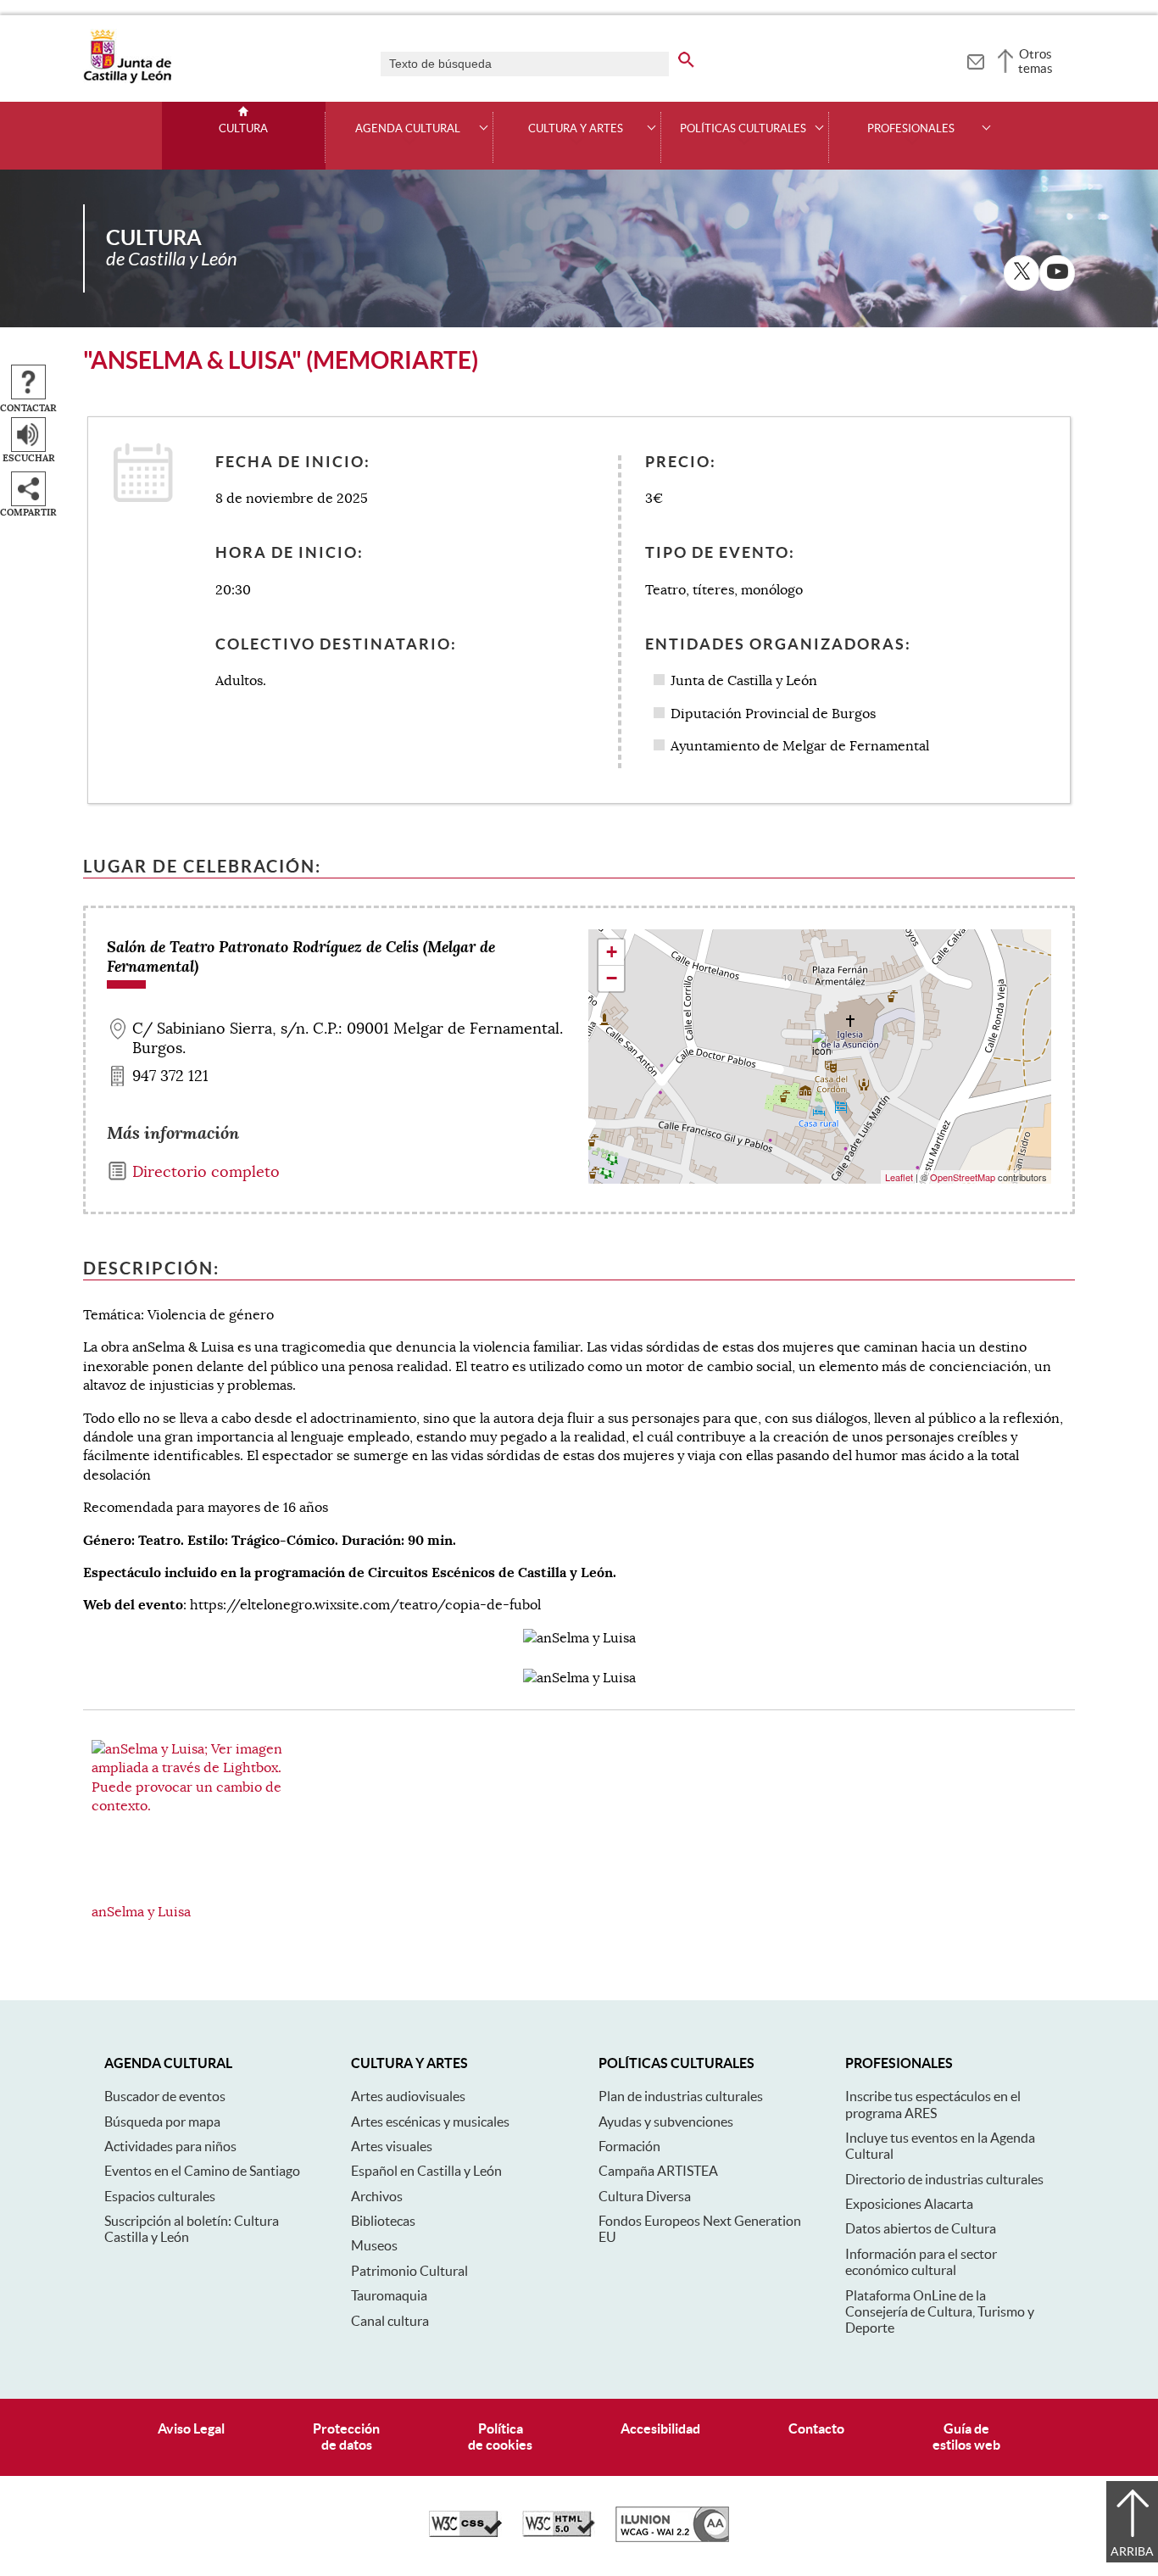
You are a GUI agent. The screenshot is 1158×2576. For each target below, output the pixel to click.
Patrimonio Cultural (409, 2271)
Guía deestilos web (966, 2437)
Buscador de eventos (165, 2096)
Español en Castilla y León (426, 2171)
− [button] (612, 978)
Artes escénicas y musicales (430, 2122)
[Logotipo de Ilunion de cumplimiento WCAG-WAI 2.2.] (672, 2538)
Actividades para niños (170, 2146)
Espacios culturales (160, 2196)
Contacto (816, 2428)
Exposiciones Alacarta (909, 2204)
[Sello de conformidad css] (465, 2533)
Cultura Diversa (645, 2196)
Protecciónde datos (346, 2437)
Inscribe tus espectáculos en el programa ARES (933, 2104)
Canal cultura (390, 2321)
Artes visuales (392, 2146)
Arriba (1132, 2551)
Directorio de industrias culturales (944, 2179)
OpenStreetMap (963, 1177)
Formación (629, 2146)
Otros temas (1036, 61)
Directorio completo (206, 1172)
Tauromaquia (389, 2295)
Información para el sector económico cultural (921, 2262)
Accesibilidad (660, 2428)
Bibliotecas (383, 2221)
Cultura (243, 129)
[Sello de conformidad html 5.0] (559, 2533)
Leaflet (899, 1177)
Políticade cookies (500, 2437)
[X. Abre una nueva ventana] (1022, 273)
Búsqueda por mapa (162, 2122)
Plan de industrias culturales (681, 2096)
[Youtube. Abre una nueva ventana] (1057, 273)
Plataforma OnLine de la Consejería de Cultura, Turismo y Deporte (940, 2312)
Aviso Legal (191, 2428)
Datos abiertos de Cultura (921, 2228)
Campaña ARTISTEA (658, 2171)
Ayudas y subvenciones (666, 2122)
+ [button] (612, 952)
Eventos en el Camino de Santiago (202, 2171)
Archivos (377, 2196)
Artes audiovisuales (408, 2096)
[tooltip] (975, 59)
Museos (374, 2245)
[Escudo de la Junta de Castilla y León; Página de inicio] (127, 80)
